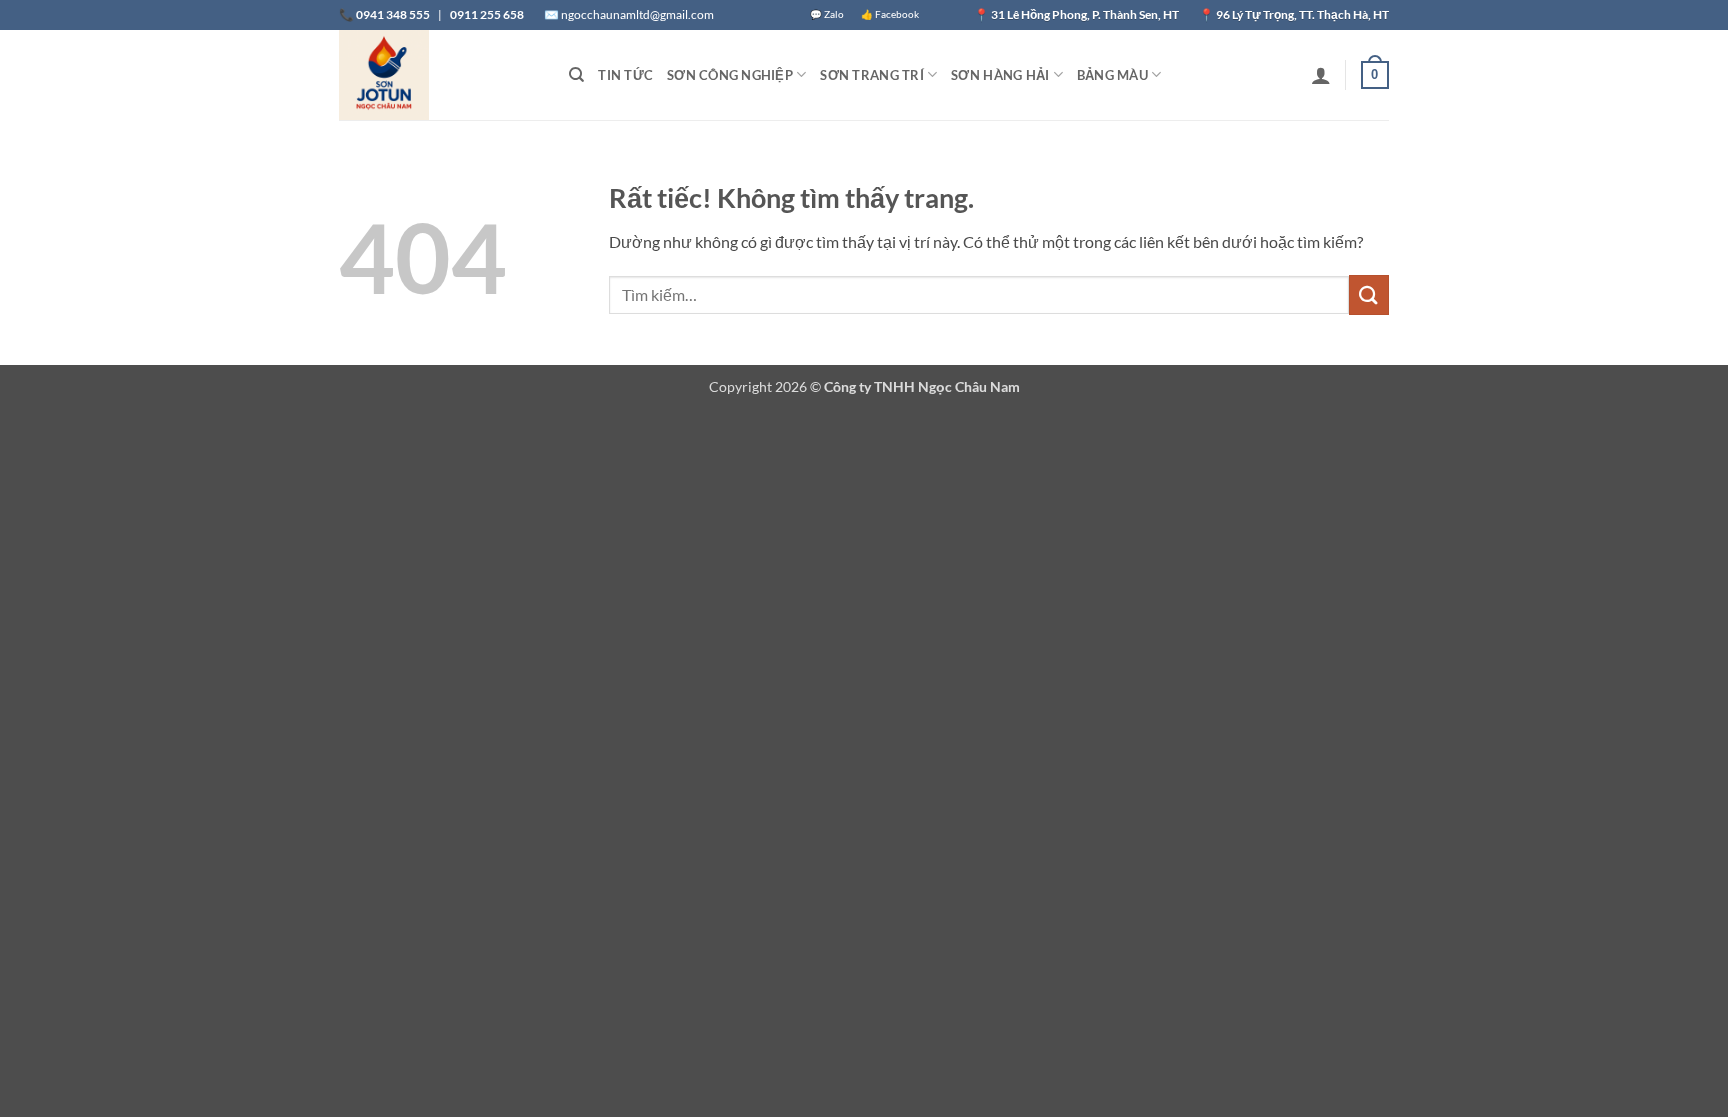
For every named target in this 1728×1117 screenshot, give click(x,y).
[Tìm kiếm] (576, 75)
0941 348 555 (393, 14)
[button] (1321, 75)
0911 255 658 (487, 14)
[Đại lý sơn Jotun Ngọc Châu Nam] (439, 75)
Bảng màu (1112, 75)
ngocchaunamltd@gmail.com (637, 14)
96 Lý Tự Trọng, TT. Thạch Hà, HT (1302, 14)
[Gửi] (1369, 294)
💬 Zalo (827, 14)
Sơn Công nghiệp (730, 75)
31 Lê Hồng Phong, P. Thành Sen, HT (1086, 14)
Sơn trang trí (871, 75)
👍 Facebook (890, 14)
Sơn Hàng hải (1000, 75)
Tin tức (625, 75)
